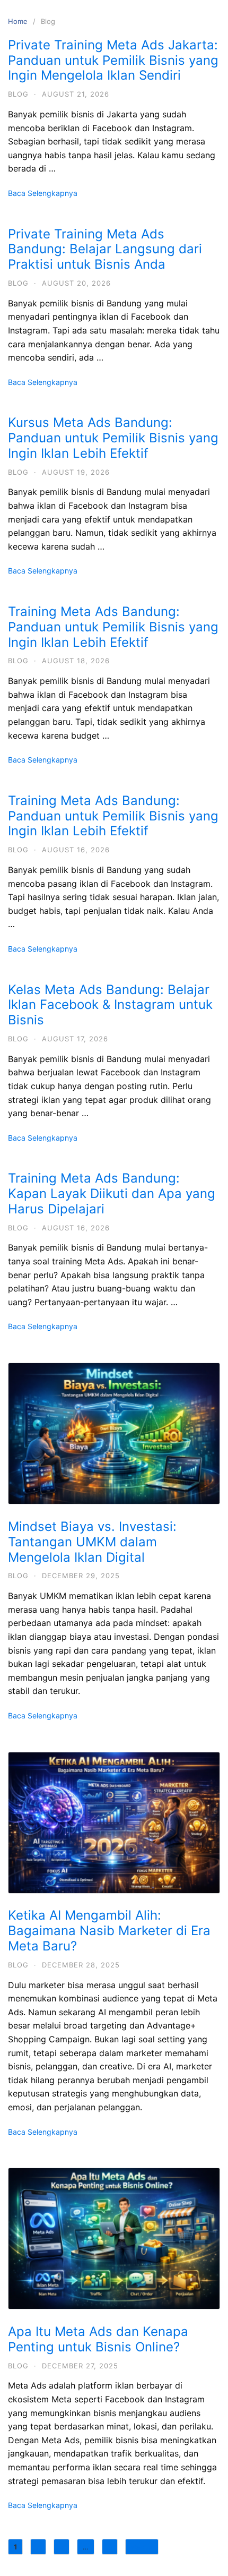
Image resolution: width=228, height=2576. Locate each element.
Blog (18, 94)
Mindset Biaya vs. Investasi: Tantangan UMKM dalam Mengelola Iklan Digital (92, 1542)
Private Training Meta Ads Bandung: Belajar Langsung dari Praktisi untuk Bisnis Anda (105, 249)
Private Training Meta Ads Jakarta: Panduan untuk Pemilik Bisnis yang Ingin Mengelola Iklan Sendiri (113, 60)
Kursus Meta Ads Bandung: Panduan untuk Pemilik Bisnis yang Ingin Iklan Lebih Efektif (113, 438)
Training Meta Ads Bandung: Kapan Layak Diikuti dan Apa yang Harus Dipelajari (112, 1193)
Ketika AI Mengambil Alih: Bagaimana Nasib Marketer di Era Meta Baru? (109, 1931)
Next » (142, 2547)
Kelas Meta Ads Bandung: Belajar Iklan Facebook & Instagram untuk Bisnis (110, 1005)
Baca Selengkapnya (43, 193)
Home (18, 21)
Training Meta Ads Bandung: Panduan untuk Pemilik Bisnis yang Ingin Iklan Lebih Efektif (113, 627)
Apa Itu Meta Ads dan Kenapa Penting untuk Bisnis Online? (98, 2339)
